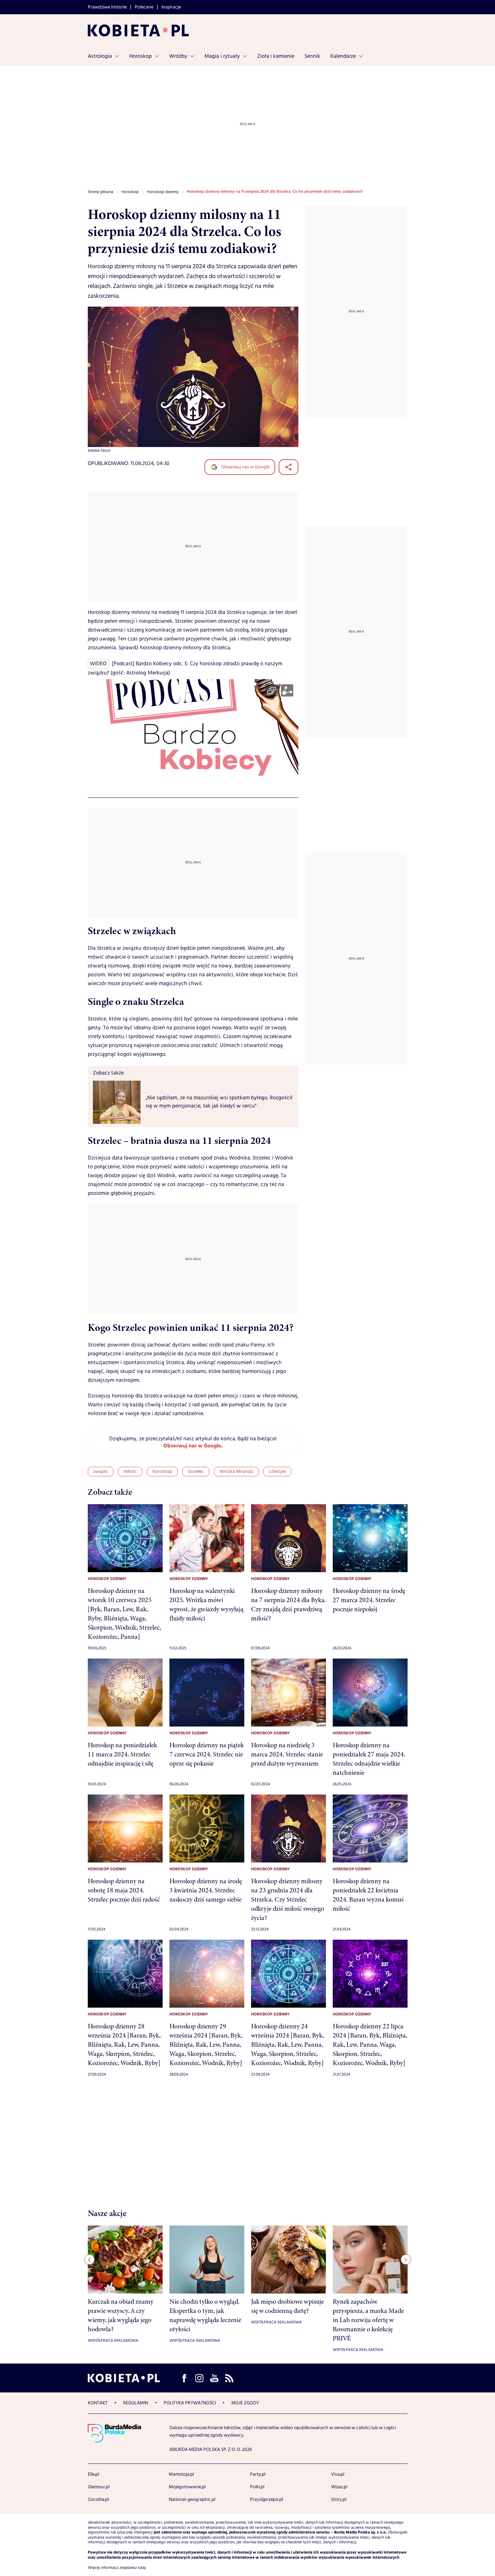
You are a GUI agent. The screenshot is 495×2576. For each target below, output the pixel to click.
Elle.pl (93, 2474)
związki (101, 1472)
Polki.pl (257, 2487)
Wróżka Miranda (236, 1472)
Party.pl (258, 2474)
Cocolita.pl (98, 2500)
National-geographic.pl (192, 2500)
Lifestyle (277, 1472)
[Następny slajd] (406, 2260)
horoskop (162, 1472)
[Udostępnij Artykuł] (288, 467)
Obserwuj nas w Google (245, 467)
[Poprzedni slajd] (89, 2260)
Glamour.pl (99, 2487)
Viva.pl (338, 2474)
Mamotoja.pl (181, 2474)
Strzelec (196, 1472)
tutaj (142, 2568)
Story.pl (339, 2500)
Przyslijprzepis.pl (267, 2500)
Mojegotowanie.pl (187, 2487)
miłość (130, 1472)
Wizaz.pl (339, 2487)
